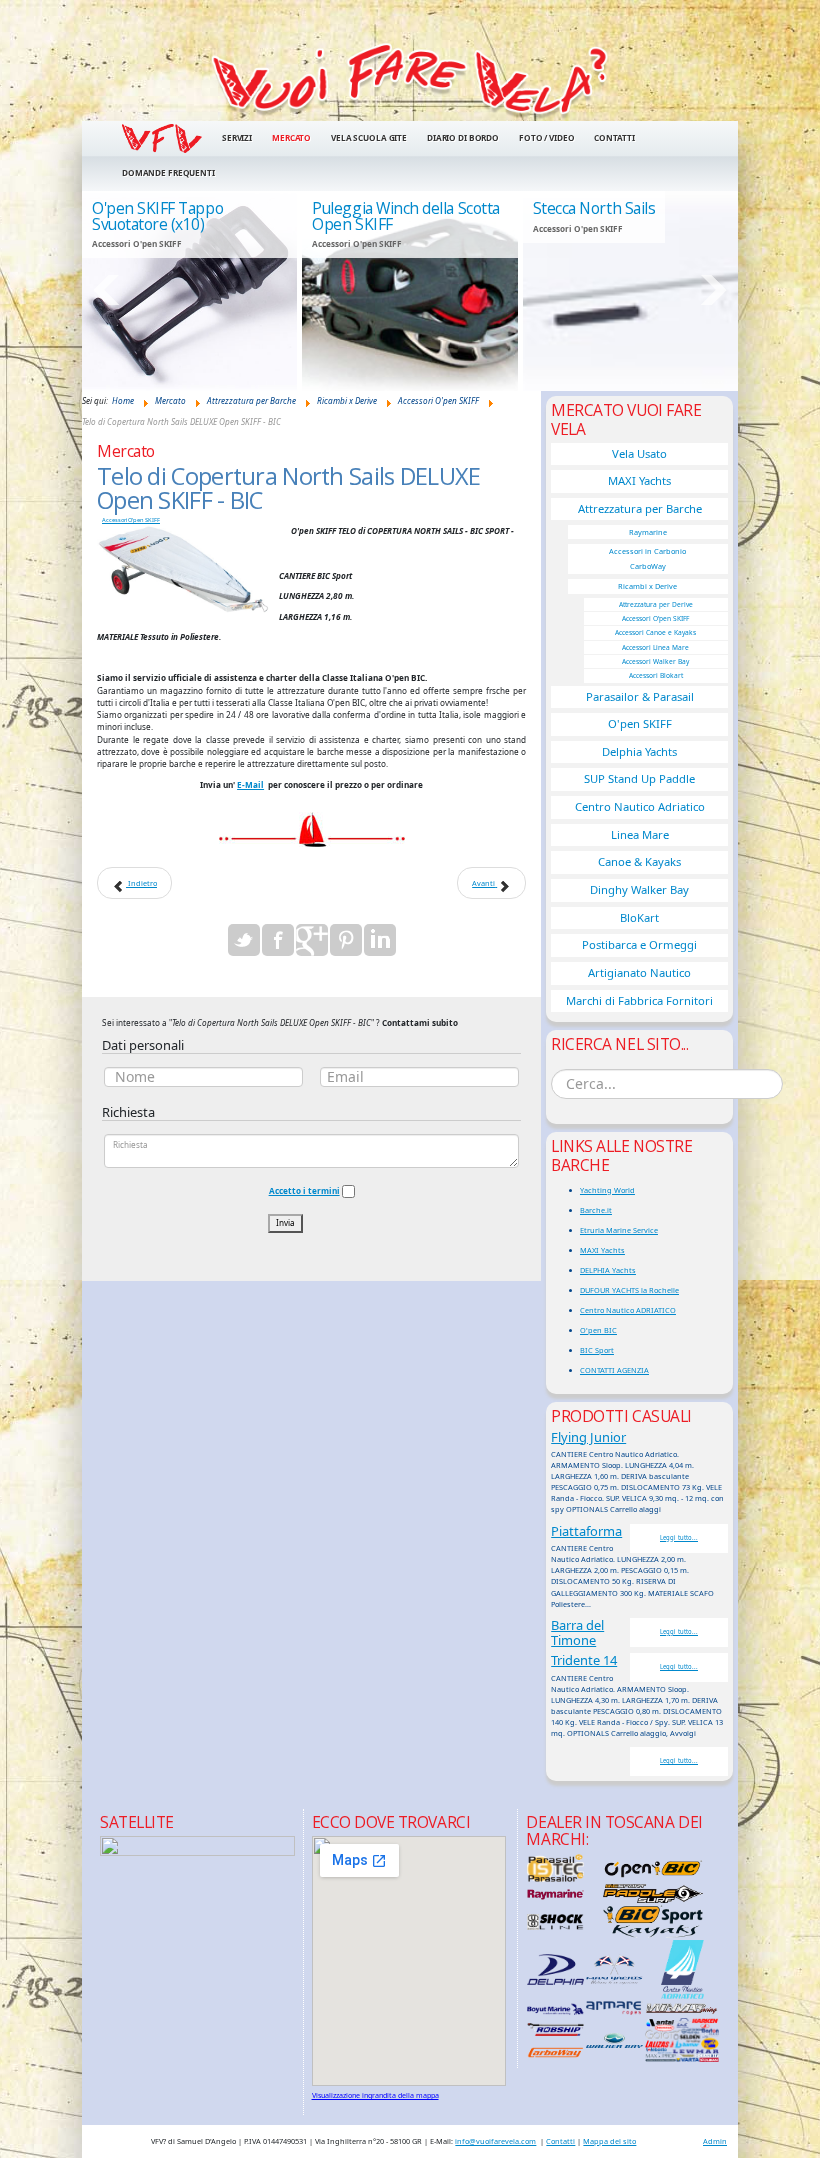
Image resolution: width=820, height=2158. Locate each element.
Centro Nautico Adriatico (640, 806)
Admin (715, 2141)
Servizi (237, 137)
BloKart (639, 917)
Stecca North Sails (594, 208)
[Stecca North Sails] (630, 291)
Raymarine (648, 532)
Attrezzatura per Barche (640, 508)
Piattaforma (586, 1531)
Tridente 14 (584, 1660)
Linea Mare (640, 834)
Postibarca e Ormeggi (639, 944)
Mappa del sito (609, 2141)
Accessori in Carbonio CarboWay (647, 558)
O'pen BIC (598, 1330)
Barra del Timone (577, 1633)
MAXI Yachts (639, 480)
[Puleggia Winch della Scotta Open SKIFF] (409, 291)
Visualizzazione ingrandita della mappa (375, 2095)
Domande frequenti (168, 172)
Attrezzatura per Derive (656, 604)
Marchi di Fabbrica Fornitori (639, 1000)
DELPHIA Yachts (608, 1270)
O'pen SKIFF (640, 723)
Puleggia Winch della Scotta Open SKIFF (405, 216)
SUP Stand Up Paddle (639, 778)
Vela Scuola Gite (369, 137)
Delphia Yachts (639, 751)
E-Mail (250, 784)
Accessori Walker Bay (655, 661)
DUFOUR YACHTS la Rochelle (629, 1290)
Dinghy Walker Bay (639, 889)
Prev (107, 290)
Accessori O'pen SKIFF (131, 520)
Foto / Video (546, 137)
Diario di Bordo (463, 137)
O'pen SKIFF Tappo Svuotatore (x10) (157, 216)
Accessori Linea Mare (655, 647)
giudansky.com (690, 384)
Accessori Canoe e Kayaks (655, 632)
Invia (285, 1222)
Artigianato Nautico (639, 972)
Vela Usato (639, 453)
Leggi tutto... (679, 1538)
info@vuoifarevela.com (495, 2141)
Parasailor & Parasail (640, 696)
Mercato (291, 137)
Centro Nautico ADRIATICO (628, 1310)
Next (713, 290)
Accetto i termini (304, 1190)
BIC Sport (597, 1350)
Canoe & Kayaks (639, 861)
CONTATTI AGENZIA (614, 1370)
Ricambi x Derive (647, 586)
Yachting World (607, 1190)
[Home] (410, 79)
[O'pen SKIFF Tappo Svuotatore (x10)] (189, 291)
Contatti (614, 137)
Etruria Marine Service (619, 1230)
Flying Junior (588, 1437)
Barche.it (596, 1210)
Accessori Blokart (656, 675)
